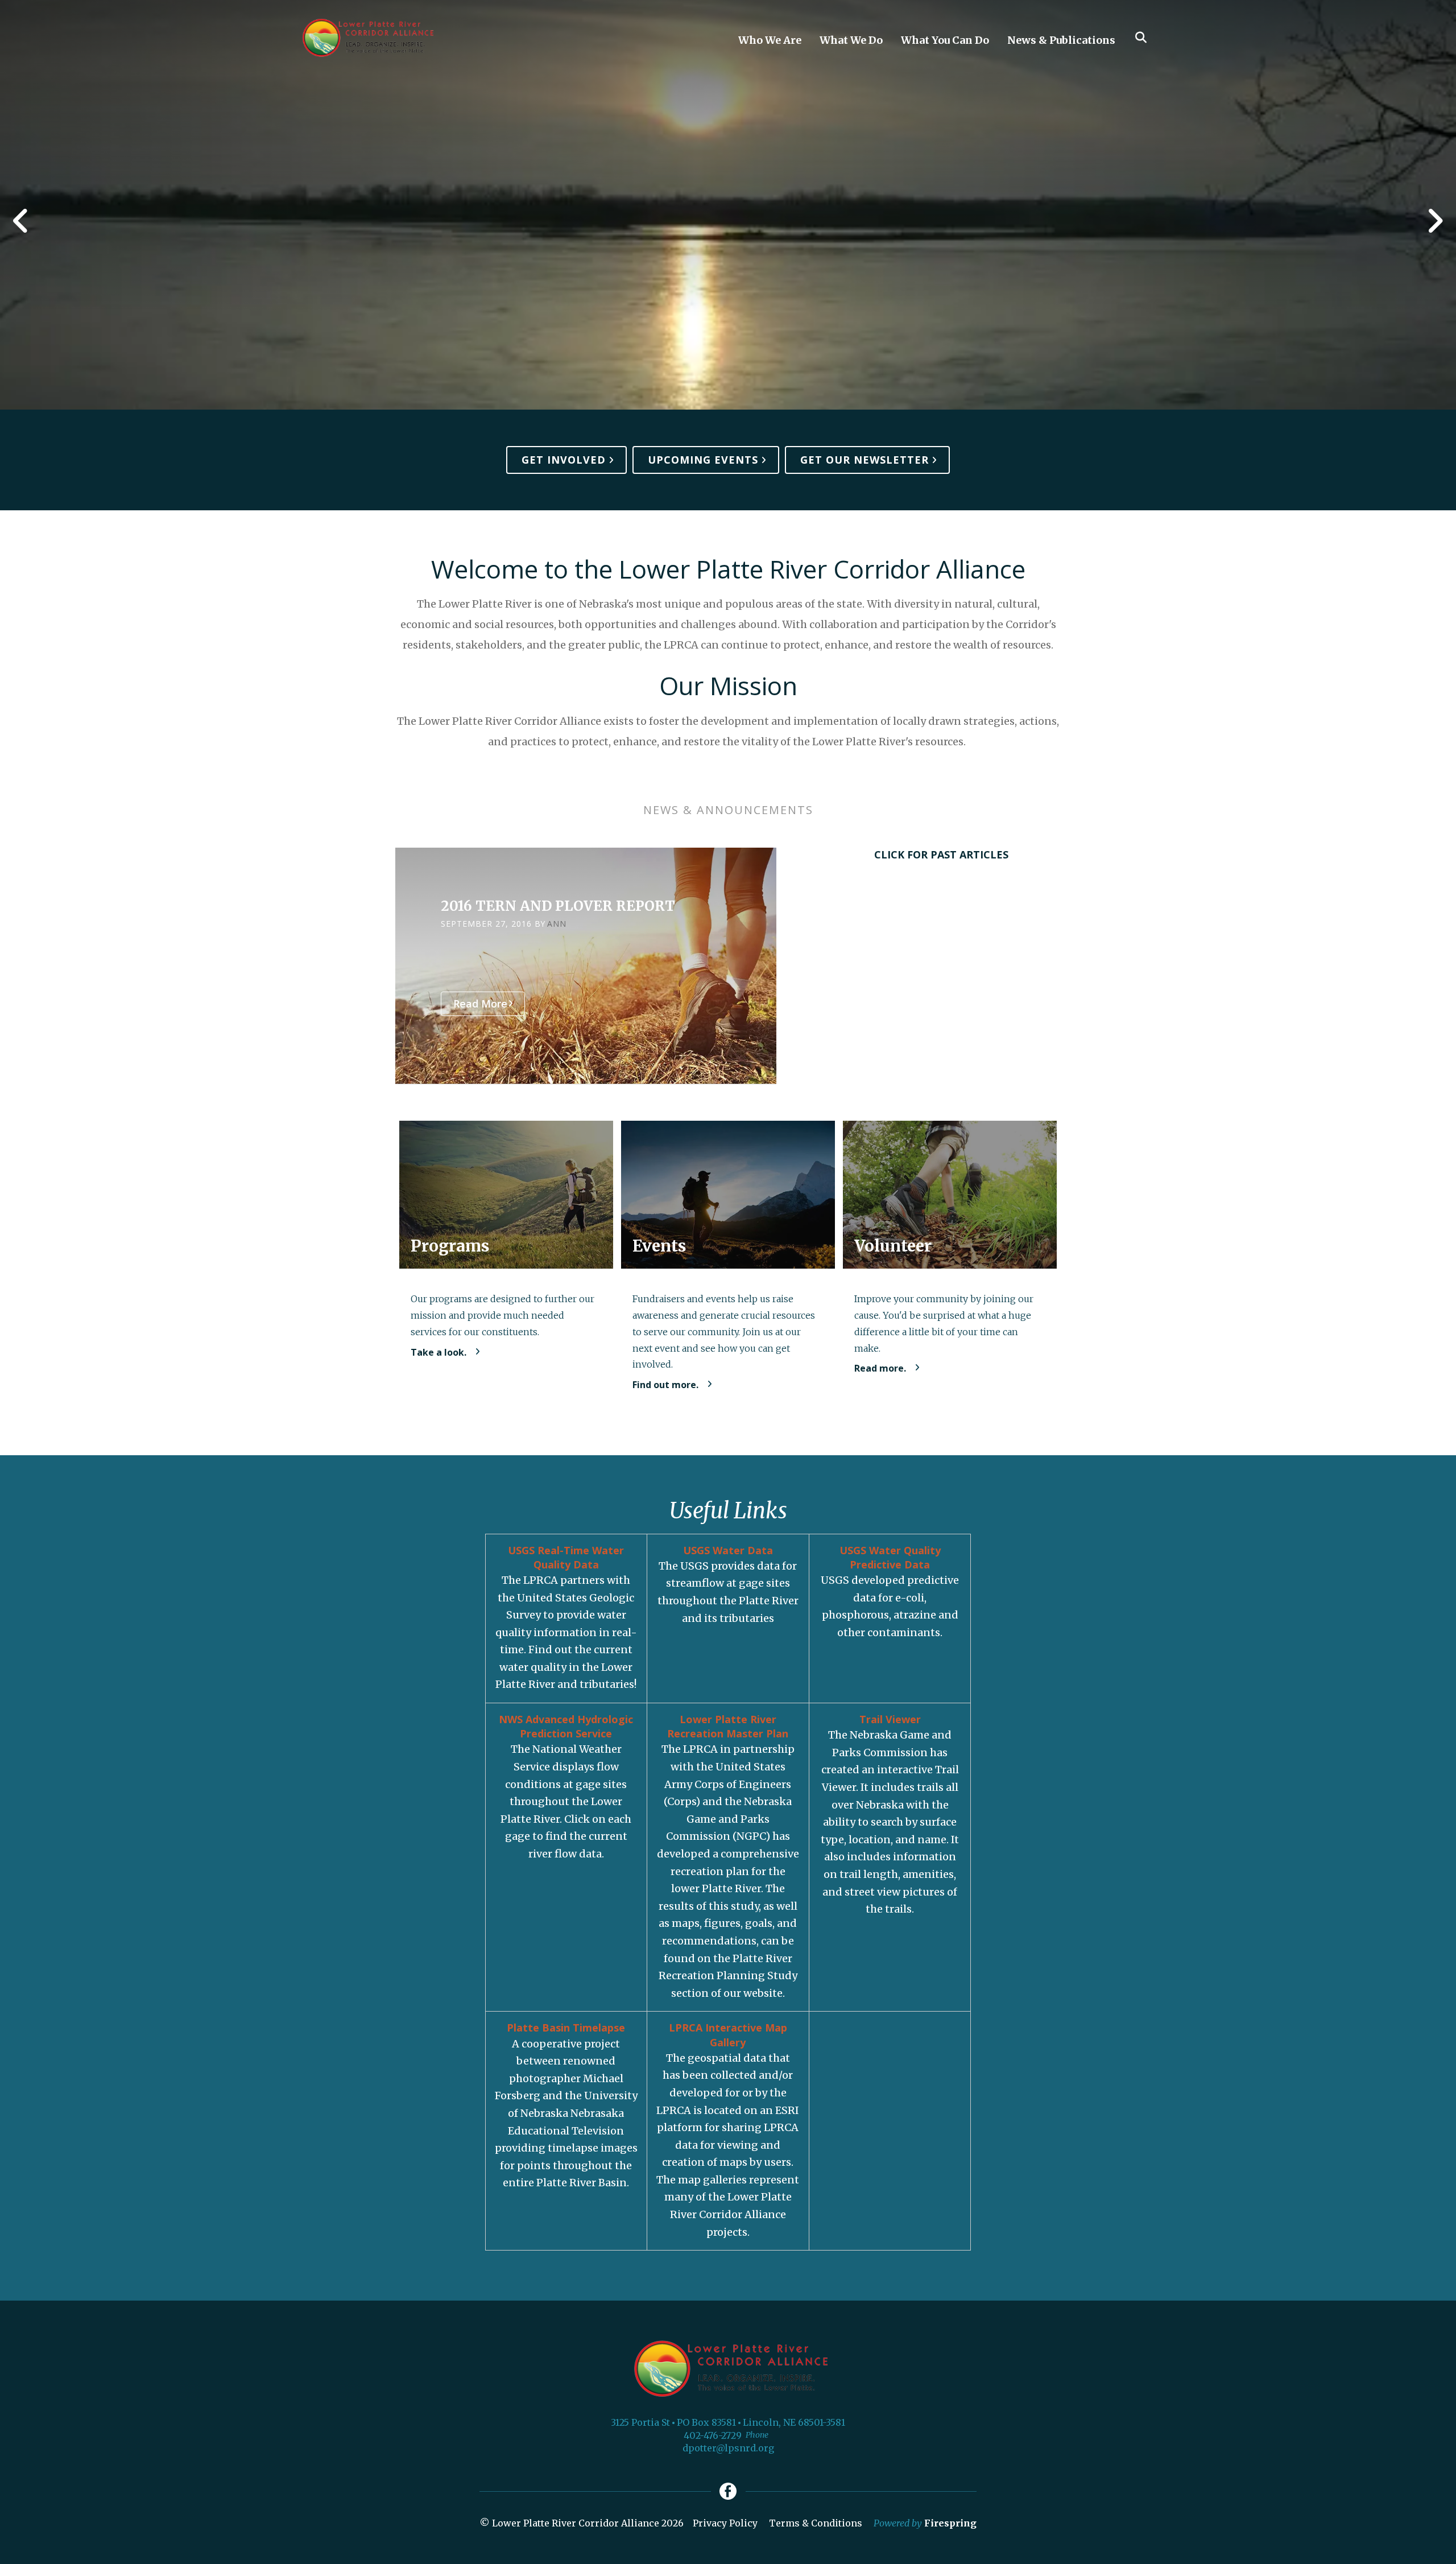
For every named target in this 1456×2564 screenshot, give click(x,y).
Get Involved (564, 460)
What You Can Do (945, 40)
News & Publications (1061, 40)
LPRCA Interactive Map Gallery (728, 2035)
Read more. (880, 1368)
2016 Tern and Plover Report (558, 906)
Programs (450, 1246)
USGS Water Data (728, 1550)
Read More (480, 1004)
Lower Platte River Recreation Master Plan (728, 1726)
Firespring (950, 2523)
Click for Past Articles (941, 854)
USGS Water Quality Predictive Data (890, 1557)
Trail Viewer (890, 1719)
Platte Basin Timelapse (566, 2028)
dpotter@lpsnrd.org (728, 2448)
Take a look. (439, 1352)
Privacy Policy (725, 2523)
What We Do (851, 40)
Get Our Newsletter (864, 460)
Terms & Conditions (816, 2523)
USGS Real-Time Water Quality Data (566, 1557)
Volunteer (893, 1246)
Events (659, 1246)
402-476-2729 (713, 2435)
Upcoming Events (703, 460)
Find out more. (665, 1385)
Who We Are (770, 40)
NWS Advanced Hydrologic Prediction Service (566, 1726)
